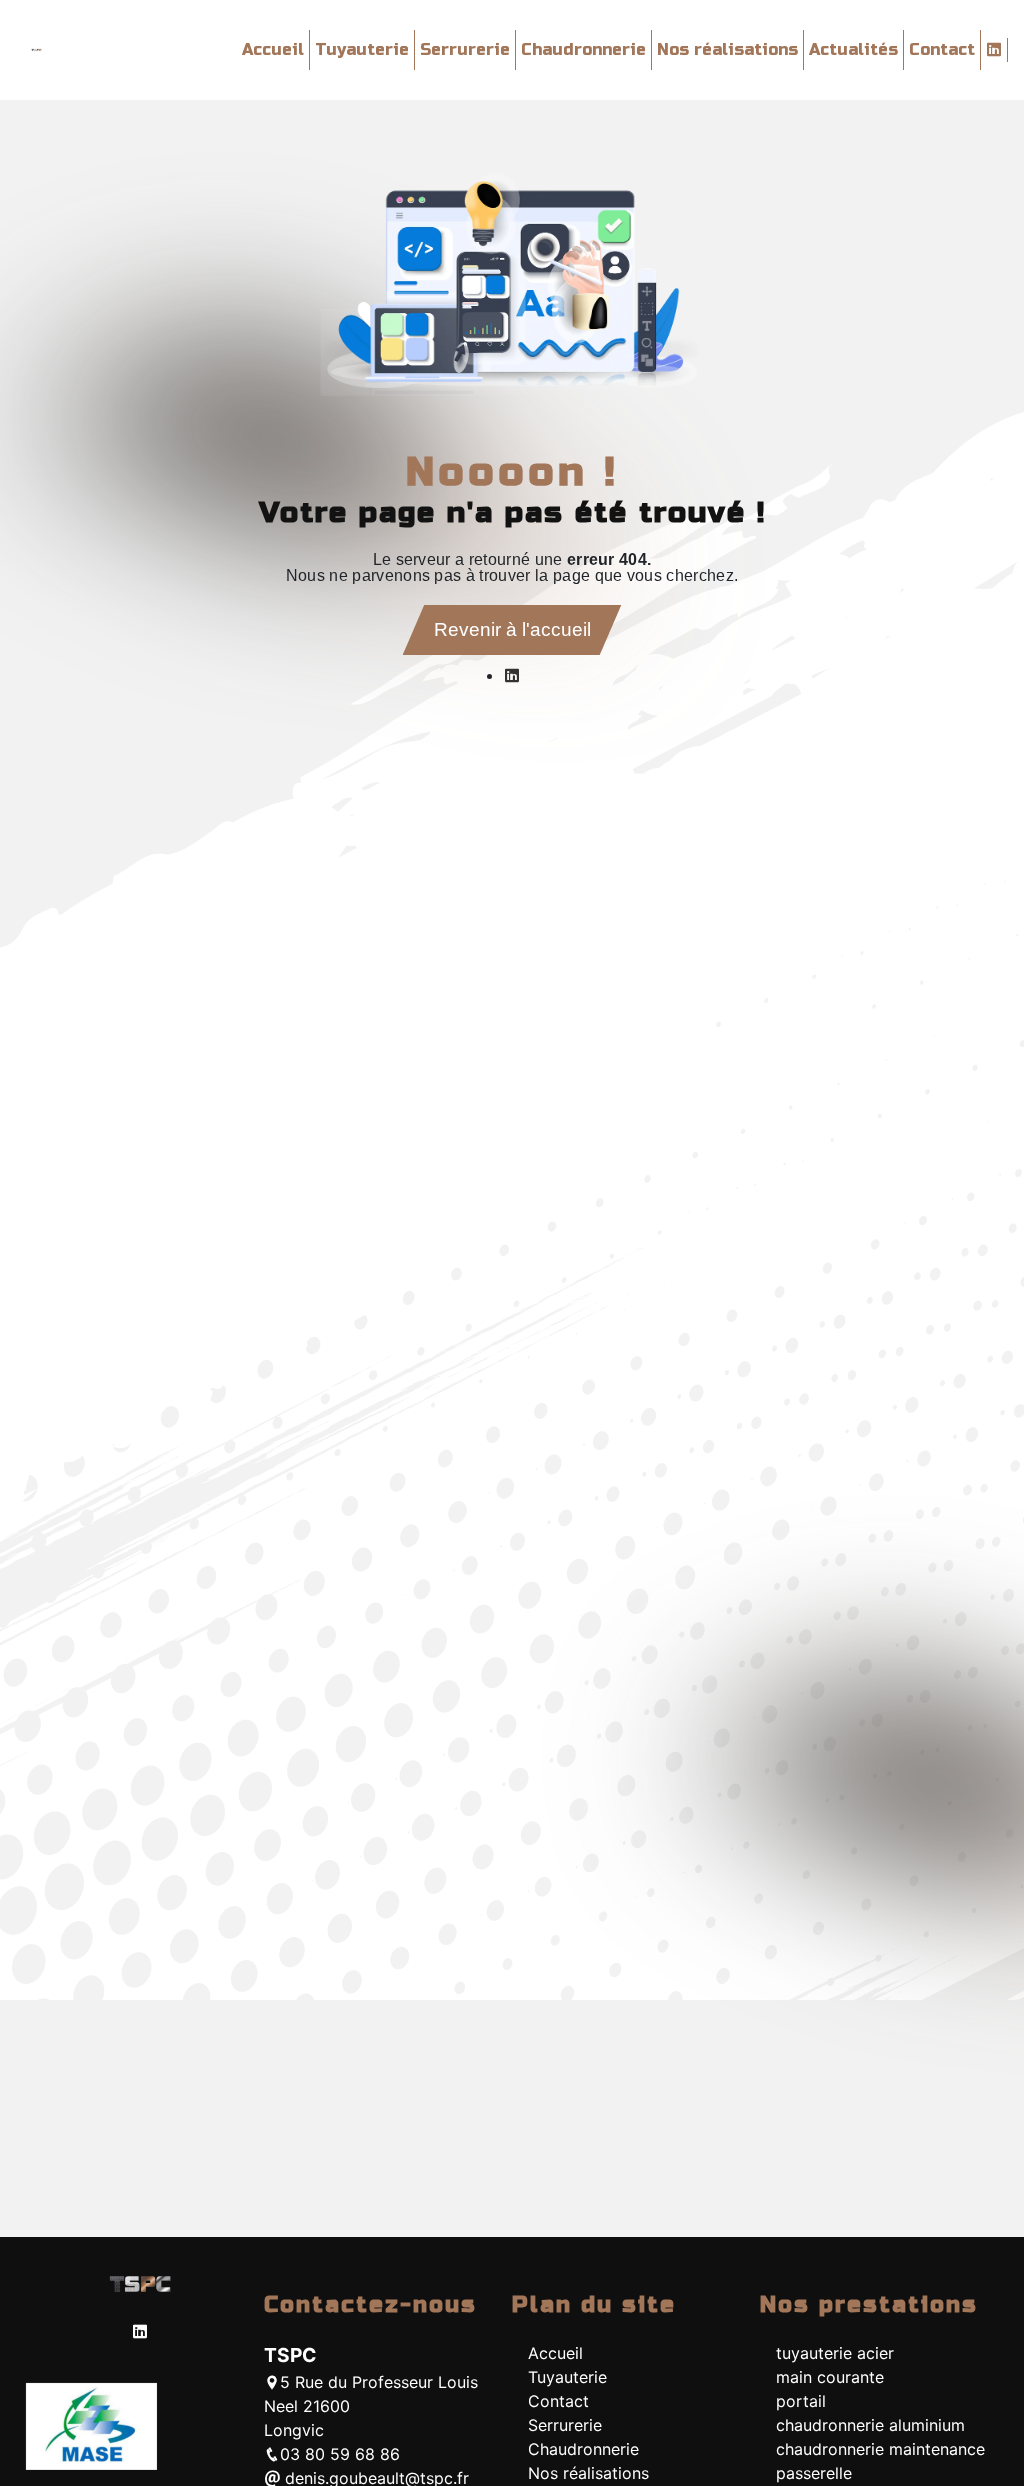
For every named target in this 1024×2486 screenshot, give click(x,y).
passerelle (814, 2473)
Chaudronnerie (583, 49)
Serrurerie (465, 49)
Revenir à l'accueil (512, 629)
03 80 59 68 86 (340, 2454)
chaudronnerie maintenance (880, 2449)
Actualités (853, 49)
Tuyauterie (362, 49)
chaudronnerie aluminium (870, 2425)
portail (801, 2401)
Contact (942, 49)
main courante (830, 2377)
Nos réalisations (727, 49)
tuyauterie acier (835, 2353)
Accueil (273, 49)
